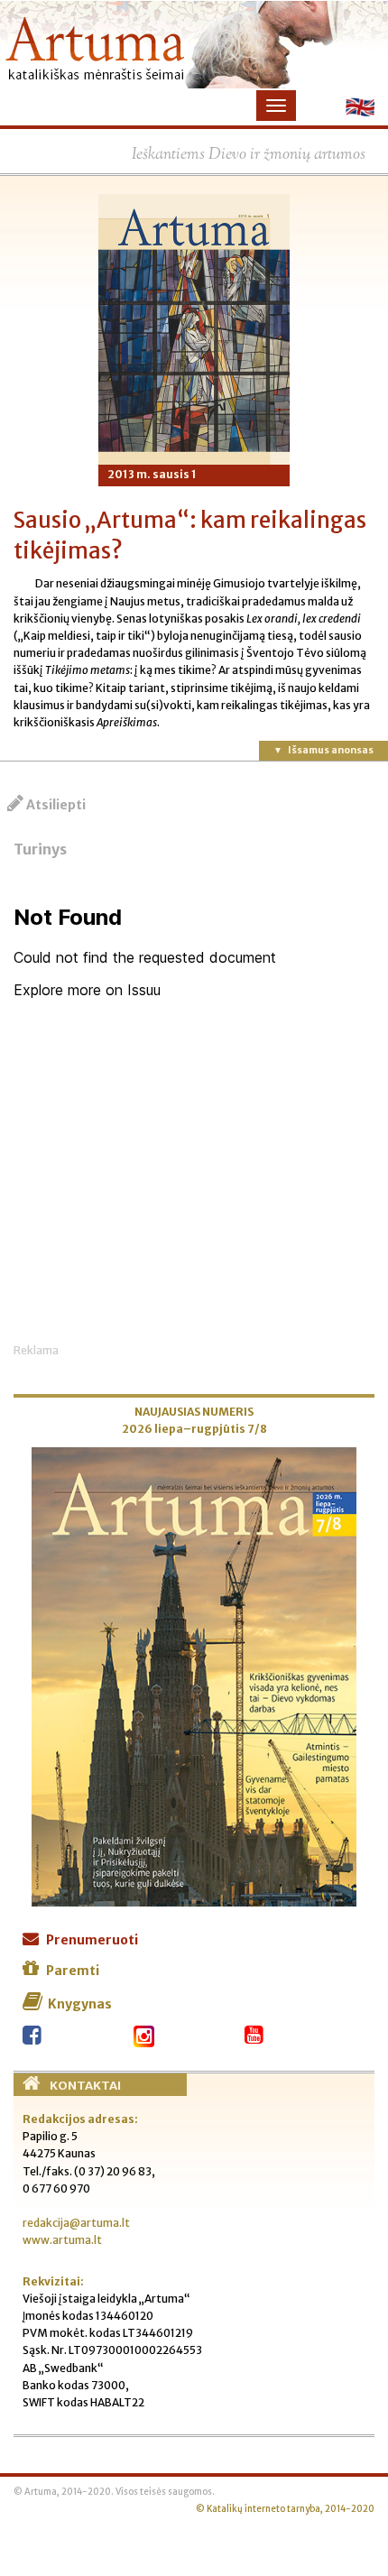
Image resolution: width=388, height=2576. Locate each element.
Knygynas (80, 2004)
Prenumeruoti (92, 1940)
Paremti (73, 1971)
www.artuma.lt (62, 2240)
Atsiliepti (56, 805)
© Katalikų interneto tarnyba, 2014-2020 (285, 2509)
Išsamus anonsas (331, 750)
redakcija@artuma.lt (76, 2223)
